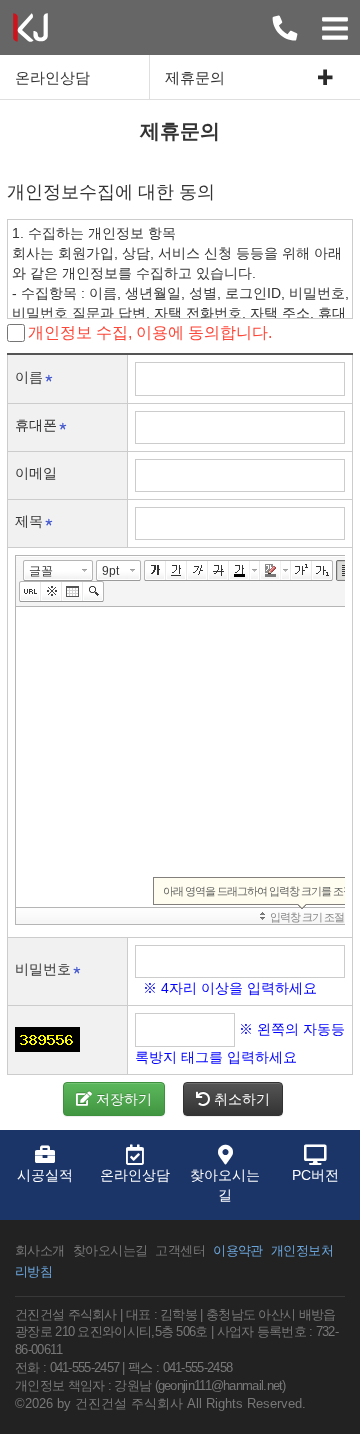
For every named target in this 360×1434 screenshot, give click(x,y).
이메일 (36, 473)
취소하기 (240, 1099)
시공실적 (45, 1175)
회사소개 (40, 1251)
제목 (29, 521)
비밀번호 (43, 969)
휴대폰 (36, 425)
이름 (29, 377)
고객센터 (180, 1251)
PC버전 (315, 1175)
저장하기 (122, 1099)
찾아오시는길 (225, 1185)
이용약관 (238, 1251)
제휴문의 (195, 77)
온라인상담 (52, 77)
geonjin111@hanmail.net (220, 1386)
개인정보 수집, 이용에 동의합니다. (150, 332)
